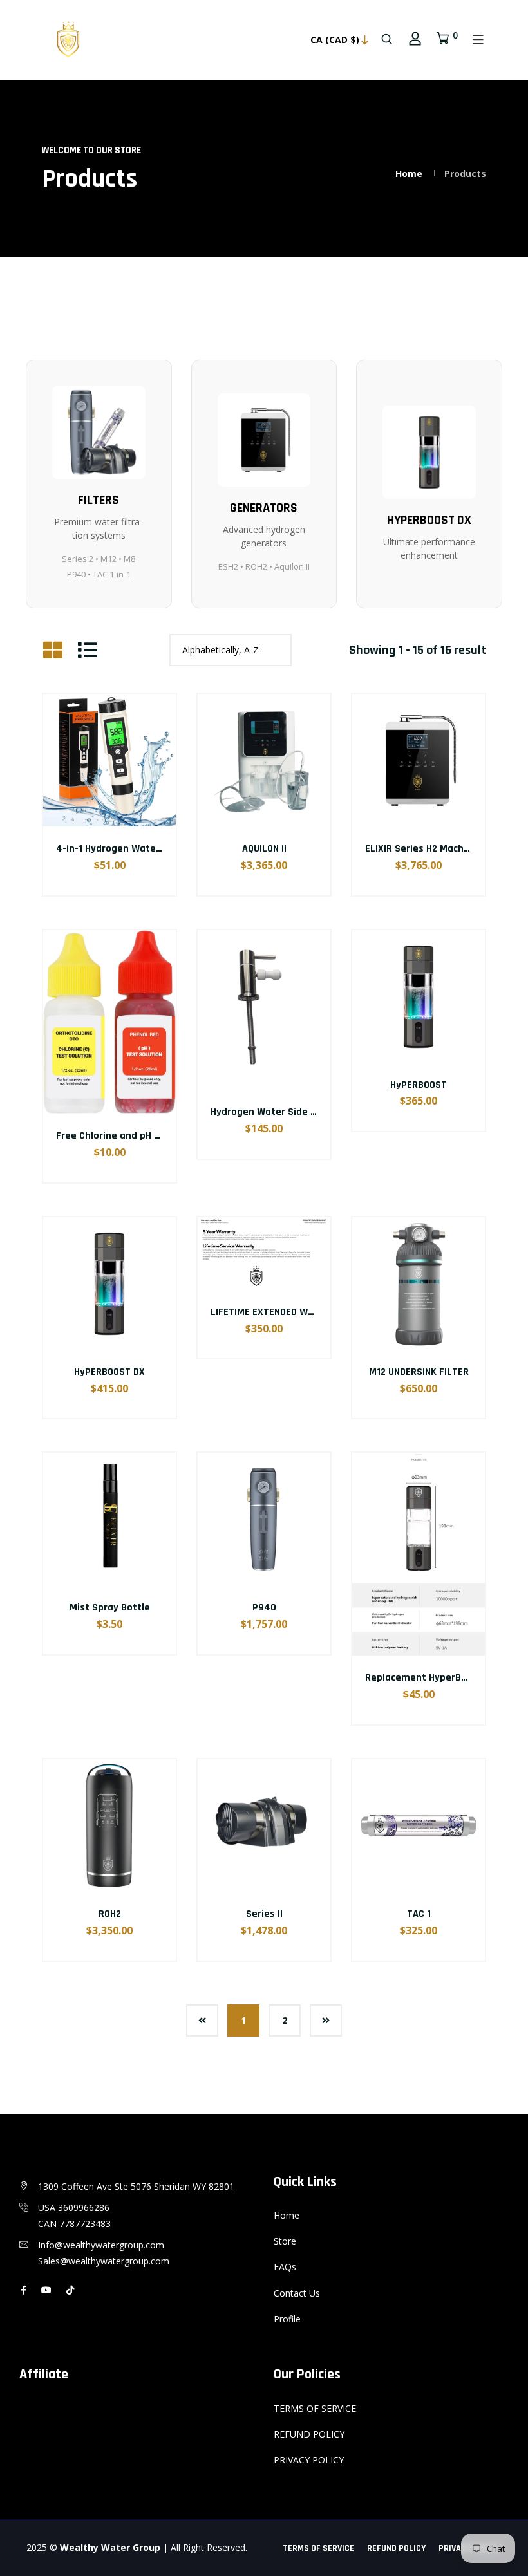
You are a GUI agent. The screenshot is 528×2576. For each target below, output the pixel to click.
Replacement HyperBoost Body (436, 1678)
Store (285, 2241)
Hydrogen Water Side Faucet (276, 1112)
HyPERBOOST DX (109, 1372)
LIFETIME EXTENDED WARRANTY (279, 1312)
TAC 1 (419, 1914)
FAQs (285, 2267)
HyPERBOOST (419, 1085)
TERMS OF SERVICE (315, 2408)
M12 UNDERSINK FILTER (419, 1372)
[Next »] (326, 2021)
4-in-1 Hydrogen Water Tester (125, 849)
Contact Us (297, 2293)
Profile (287, 2319)
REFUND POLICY (309, 2434)
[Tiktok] (70, 2290)
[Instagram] (89, 2290)
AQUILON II (264, 849)
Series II (264, 1914)
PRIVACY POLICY (309, 2460)
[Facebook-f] (24, 2290)
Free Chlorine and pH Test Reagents (139, 1136)
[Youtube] (46, 2290)
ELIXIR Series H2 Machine (421, 849)
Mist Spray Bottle (110, 1608)
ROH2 (110, 1914)
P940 (264, 1608)
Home (409, 173)
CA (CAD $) (335, 40)
